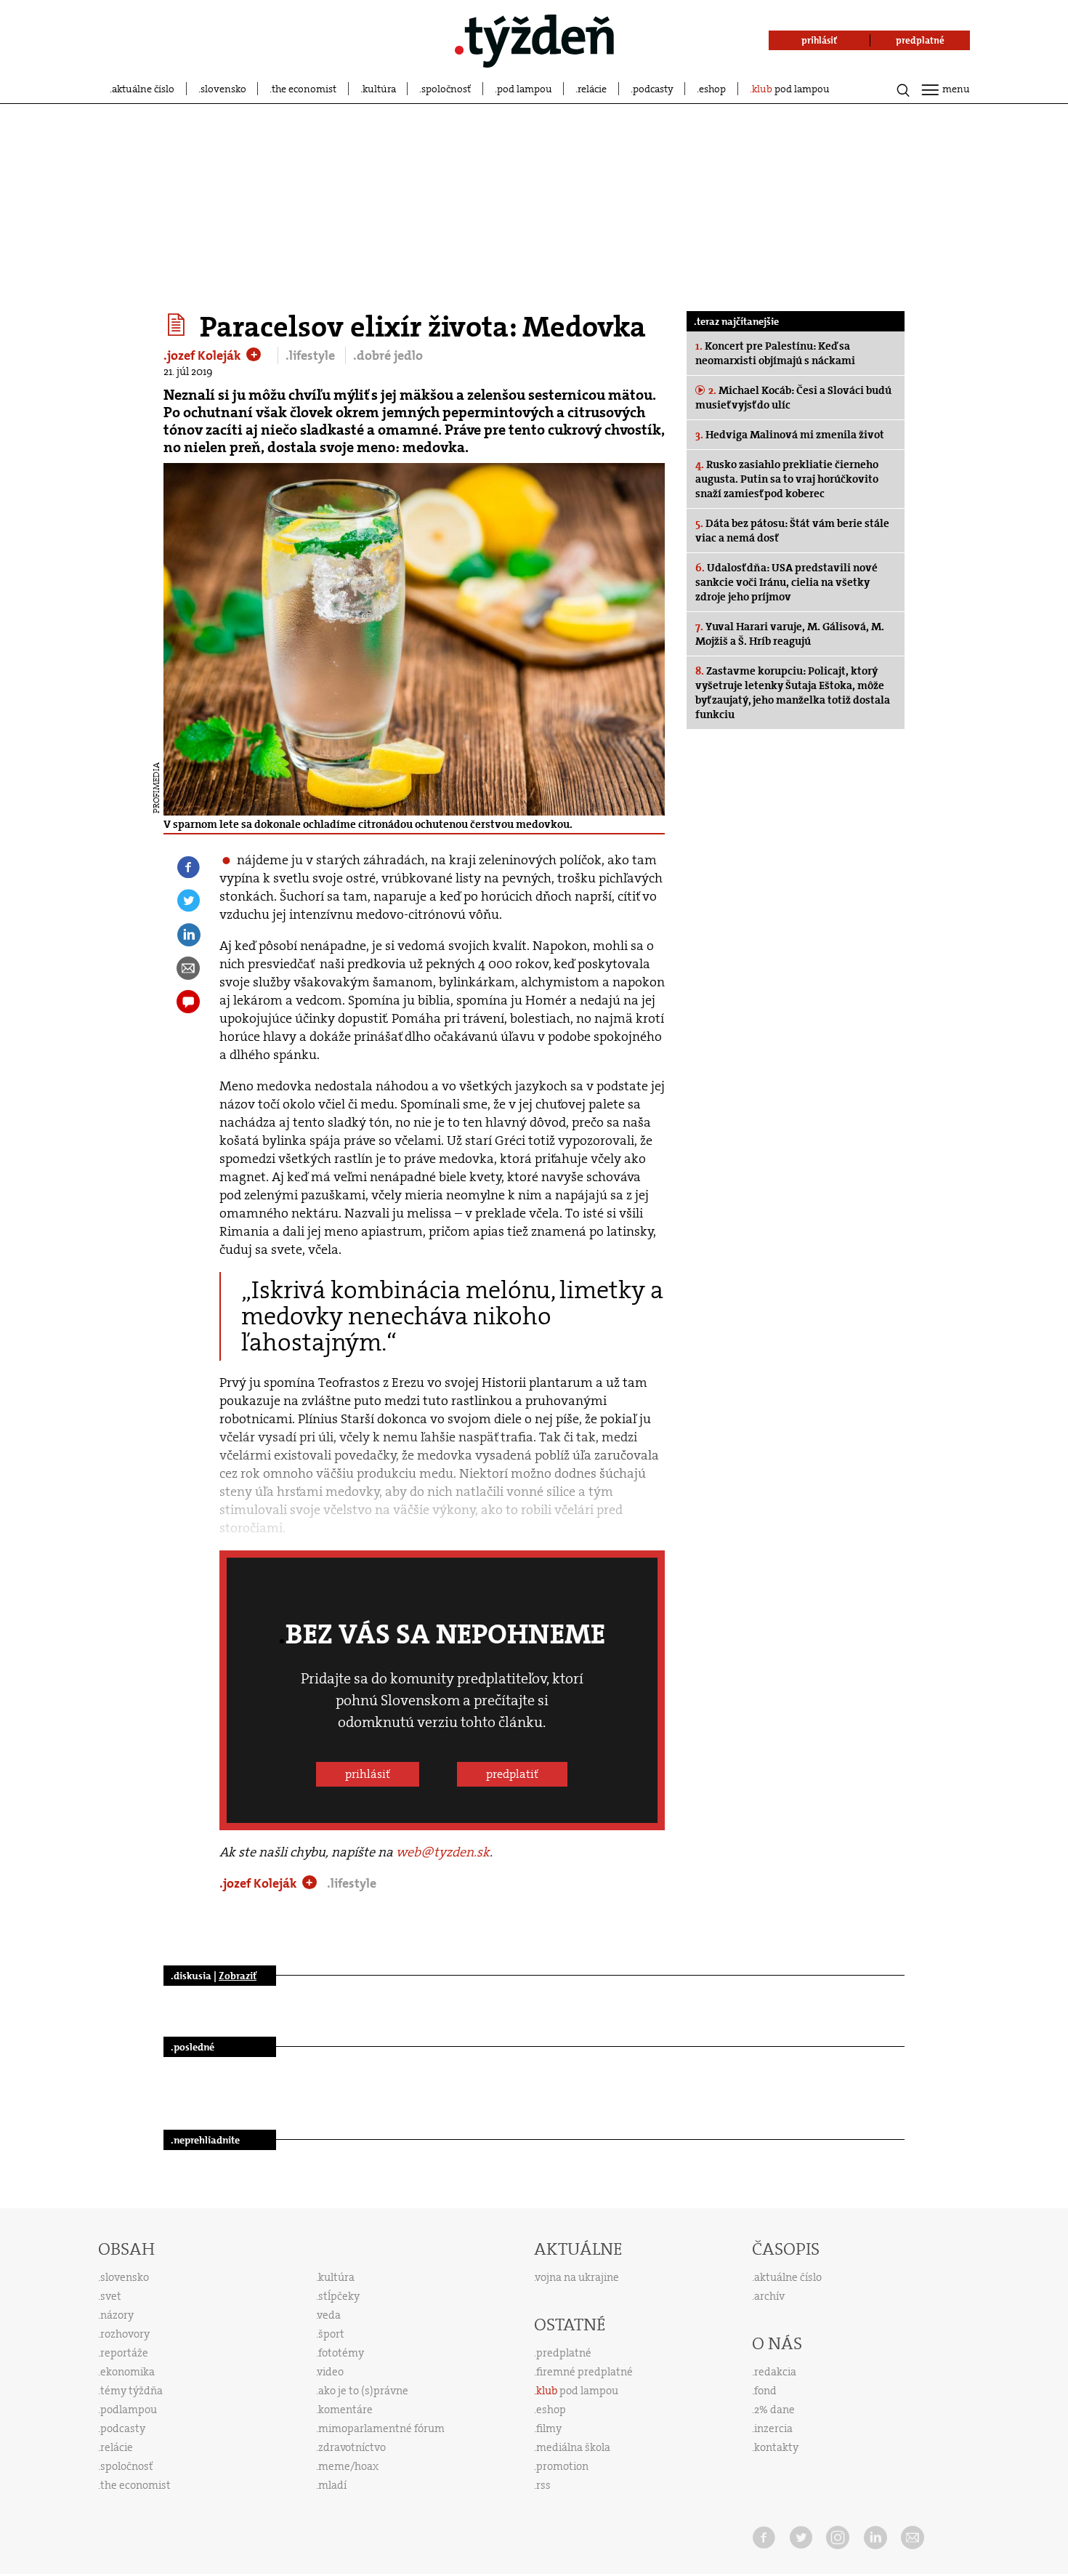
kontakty (776, 2447)
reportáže (124, 2353)
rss (543, 2485)
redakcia (775, 2372)
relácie (592, 89)
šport (331, 2334)
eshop (712, 89)
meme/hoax (348, 2466)
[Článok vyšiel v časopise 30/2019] (178, 325)
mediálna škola (573, 2447)
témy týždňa (132, 2391)
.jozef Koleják (204, 355)
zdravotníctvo (352, 2447)
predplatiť (512, 1774)
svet (111, 2296)
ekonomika (128, 2372)
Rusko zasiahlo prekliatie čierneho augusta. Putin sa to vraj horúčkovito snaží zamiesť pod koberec (787, 479)
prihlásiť (368, 1774)
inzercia (773, 2428)
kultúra (379, 89)
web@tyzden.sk (443, 1852)
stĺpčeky (339, 2296)
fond (765, 2391)
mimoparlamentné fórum (381, 2428)
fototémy (341, 2353)
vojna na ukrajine (577, 2277)
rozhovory (125, 2334)
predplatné (564, 2353)
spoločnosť (446, 89)
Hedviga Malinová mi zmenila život (790, 435)
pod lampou (525, 89)
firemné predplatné (584, 2372)
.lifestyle (312, 355)
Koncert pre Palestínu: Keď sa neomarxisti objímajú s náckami (775, 353)
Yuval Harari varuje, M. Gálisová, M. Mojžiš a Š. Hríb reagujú (790, 634)
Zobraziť (238, 1976)
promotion (562, 2466)
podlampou (129, 2410)
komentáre (345, 2410)
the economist (304, 89)
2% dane (774, 2410)
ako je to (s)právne (363, 2391)
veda (329, 2315)
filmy (549, 2428)
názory (117, 2315)
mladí (332, 2485)
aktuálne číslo (143, 89)
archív (769, 2296)
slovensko (223, 89)
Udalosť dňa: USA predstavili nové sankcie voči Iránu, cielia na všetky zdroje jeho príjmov (786, 582)
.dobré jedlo (388, 355)
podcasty (653, 89)
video (331, 2372)
